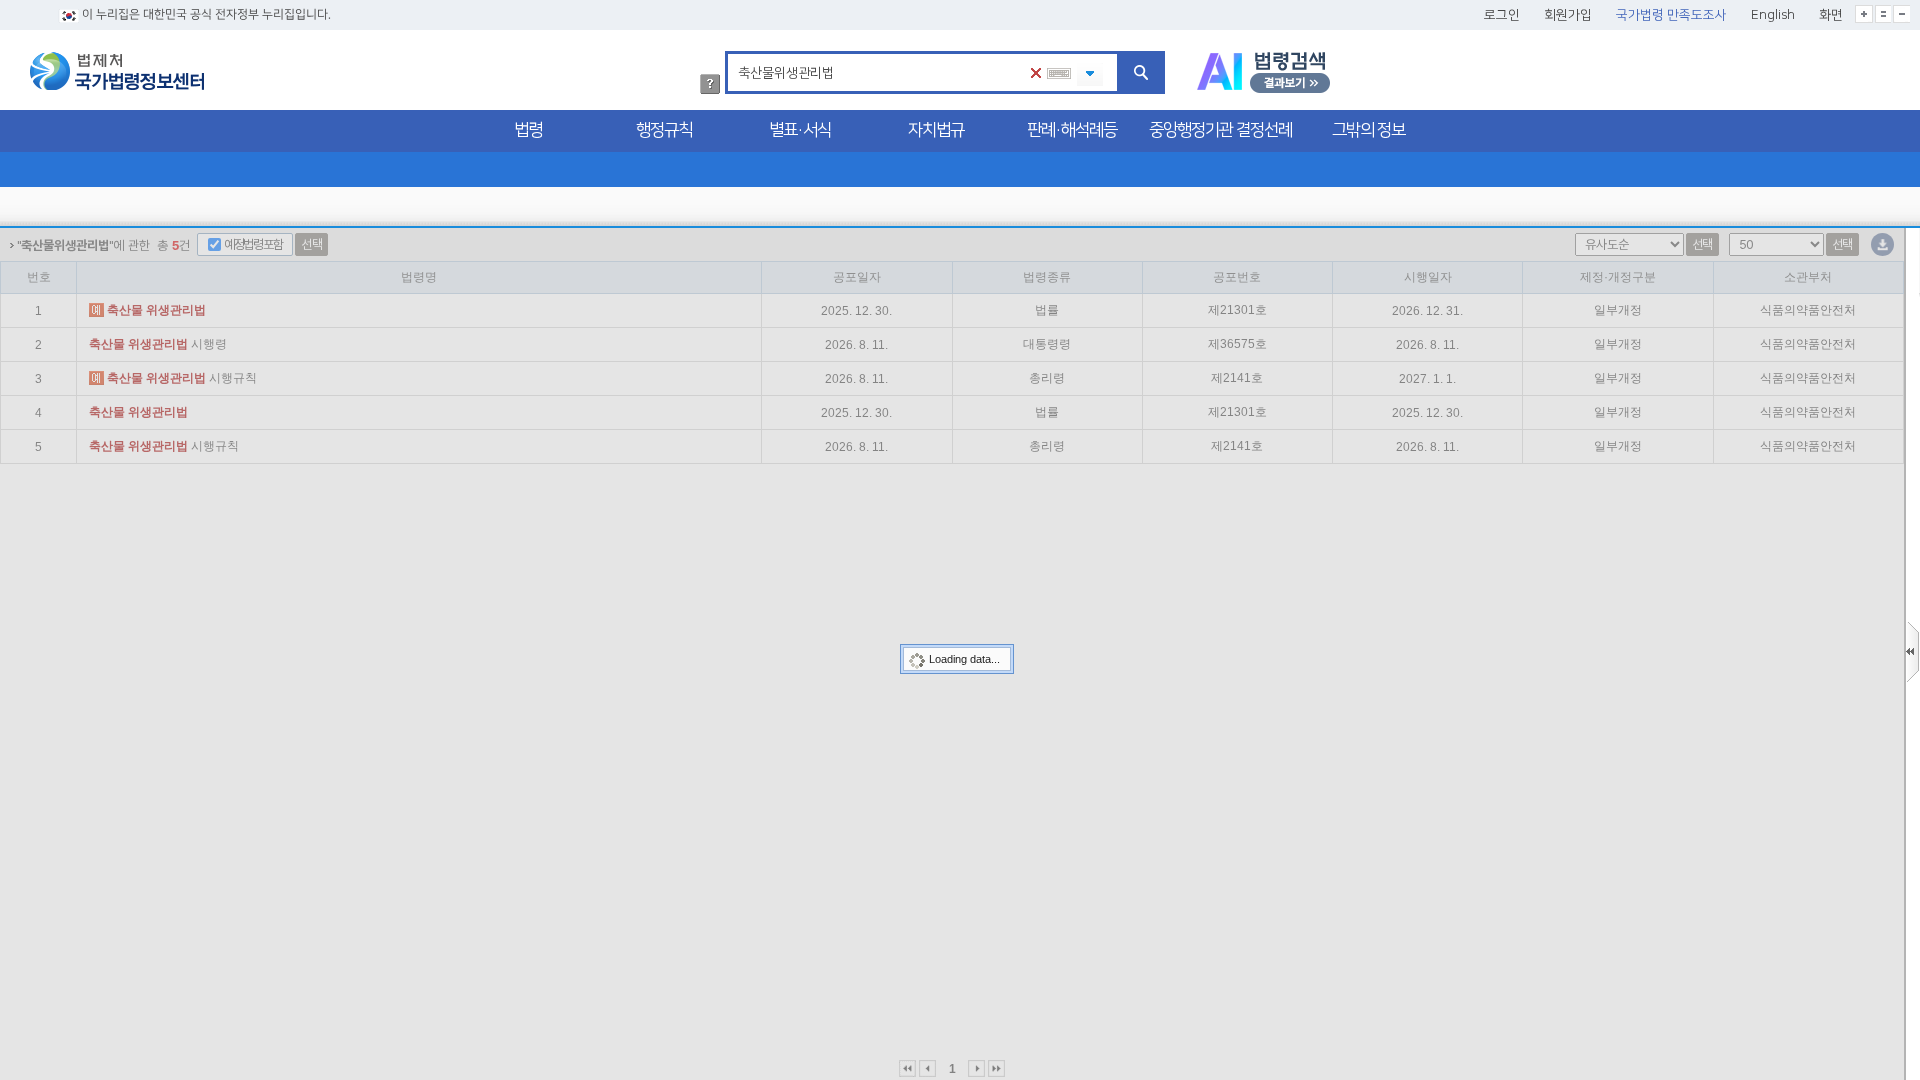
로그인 (1502, 15)
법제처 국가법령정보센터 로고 (117, 71)
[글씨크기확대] (1864, 14)
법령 (528, 130)
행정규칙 (664, 130)
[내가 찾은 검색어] (1090, 74)
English (1773, 15)
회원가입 (1568, 15)
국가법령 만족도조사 (1671, 15)
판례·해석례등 (1072, 130)
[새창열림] (1263, 72)
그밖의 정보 (1368, 130)
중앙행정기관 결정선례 (1220, 130)
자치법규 (936, 130)
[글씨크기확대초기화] (1883, 14)
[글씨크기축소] (1901, 14)
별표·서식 (800, 130)
